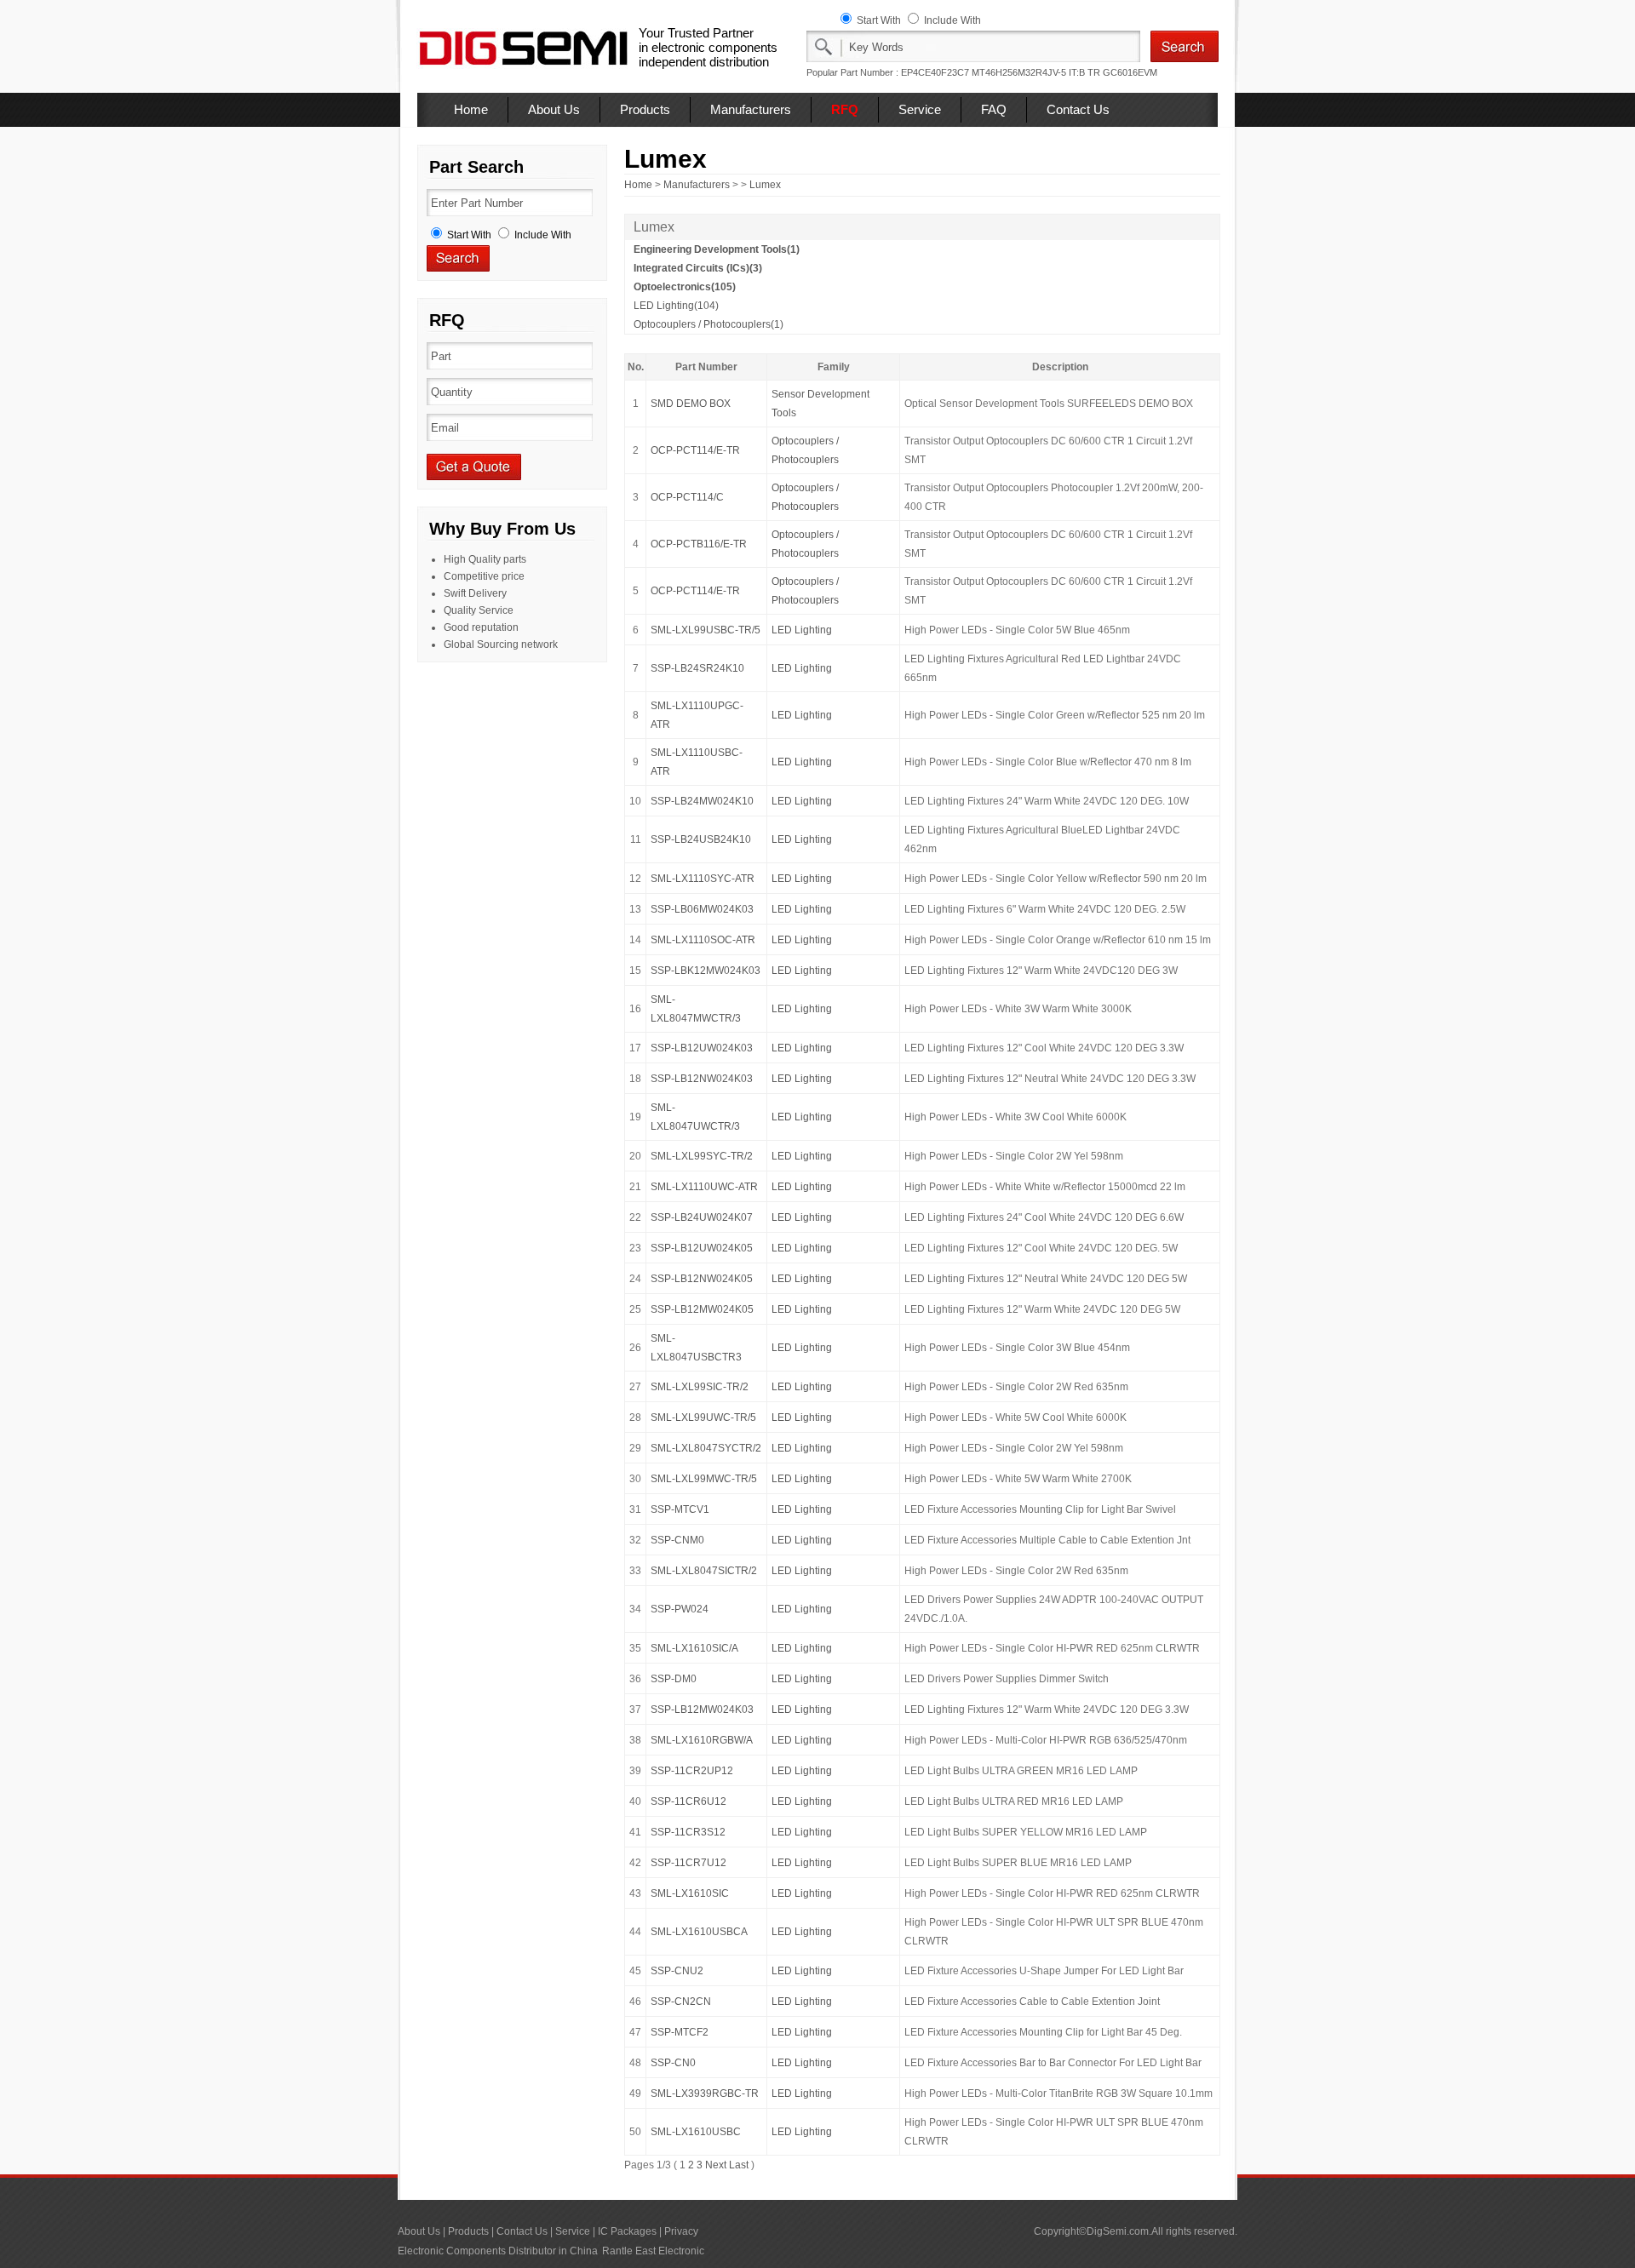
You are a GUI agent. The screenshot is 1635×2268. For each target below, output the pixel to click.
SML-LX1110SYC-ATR (703, 879)
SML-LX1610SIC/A (694, 1648)
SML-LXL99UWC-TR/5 (703, 1417)
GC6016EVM (1130, 72)
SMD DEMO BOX (691, 404)
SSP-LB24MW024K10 (702, 801)
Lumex (765, 185)
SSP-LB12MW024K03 (702, 1710)
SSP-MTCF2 (680, 2032)
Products (645, 109)
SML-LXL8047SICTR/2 (704, 1571)
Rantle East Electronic (653, 2251)
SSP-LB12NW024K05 (702, 1279)
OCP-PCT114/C (687, 497)
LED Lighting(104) (676, 306)
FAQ (994, 109)
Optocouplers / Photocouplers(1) (708, 324)
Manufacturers (751, 109)
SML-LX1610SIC (690, 1893)
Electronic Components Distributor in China (498, 2251)
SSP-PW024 (680, 1609)
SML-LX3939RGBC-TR (705, 2093)
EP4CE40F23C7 (935, 72)
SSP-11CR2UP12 (692, 1771)
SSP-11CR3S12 (688, 1832)
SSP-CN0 (673, 2063)
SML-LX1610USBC (696, 2132)
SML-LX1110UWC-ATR (704, 1187)
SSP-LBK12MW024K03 (706, 971)
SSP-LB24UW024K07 (702, 1217)
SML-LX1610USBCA (699, 1932)
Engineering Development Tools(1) (717, 249)
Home (471, 109)
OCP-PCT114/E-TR (695, 450)
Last (739, 2165)
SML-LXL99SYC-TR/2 (702, 1156)
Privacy (681, 2231)
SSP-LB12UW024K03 (702, 1048)
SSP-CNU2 (677, 1971)
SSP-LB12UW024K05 (702, 1248)
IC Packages (627, 2231)
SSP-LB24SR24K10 (697, 668)
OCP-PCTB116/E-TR (699, 544)
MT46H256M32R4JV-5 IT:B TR (1036, 72)
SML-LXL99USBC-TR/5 (706, 630)
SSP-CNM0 (677, 1540)
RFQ (845, 109)
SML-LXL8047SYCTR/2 (706, 1448)
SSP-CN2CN (681, 2002)
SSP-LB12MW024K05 (702, 1309)
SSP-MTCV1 (680, 1509)
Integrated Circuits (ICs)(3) (698, 268)
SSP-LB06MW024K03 (702, 909)
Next (716, 2165)
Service (920, 109)
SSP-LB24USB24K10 (701, 839)
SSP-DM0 (674, 1679)
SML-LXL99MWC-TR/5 (704, 1479)
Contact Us (1078, 109)
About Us (554, 109)
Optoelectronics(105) (685, 287)
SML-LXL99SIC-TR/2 (700, 1387)
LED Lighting (802, 630)
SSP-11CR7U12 (688, 1863)
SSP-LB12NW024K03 (702, 1079)
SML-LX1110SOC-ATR (703, 940)
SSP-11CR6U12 (688, 1801)
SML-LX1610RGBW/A (702, 1740)
